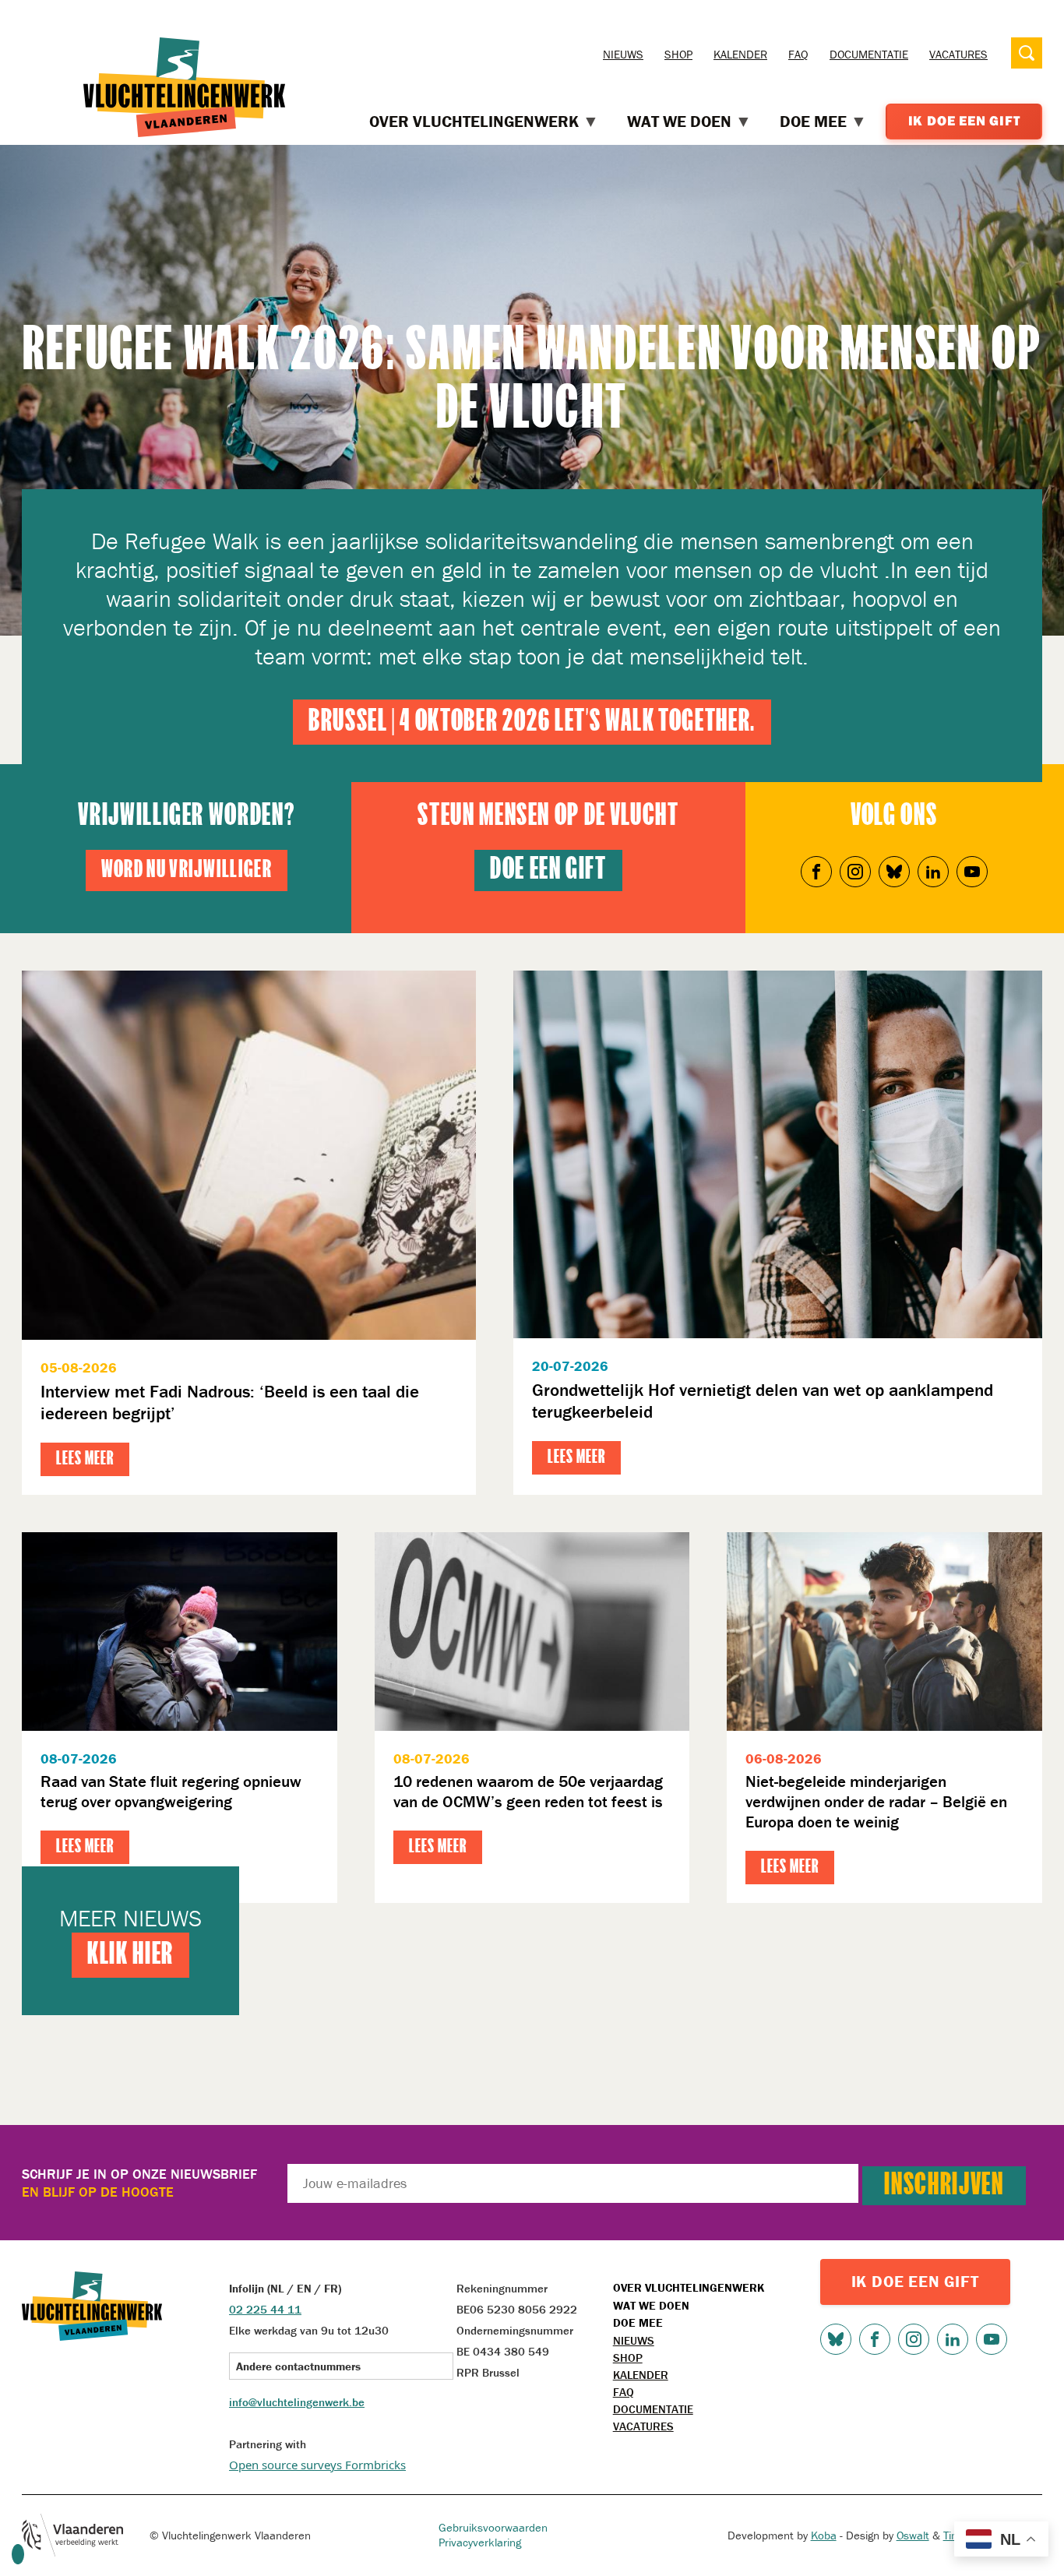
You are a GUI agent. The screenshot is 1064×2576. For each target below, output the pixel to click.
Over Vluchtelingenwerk (689, 2287)
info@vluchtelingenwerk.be (297, 2402)
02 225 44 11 (265, 2309)
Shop (678, 54)
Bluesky (836, 2339)
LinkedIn (933, 872)
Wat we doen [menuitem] (679, 122)
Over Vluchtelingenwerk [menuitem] (474, 122)
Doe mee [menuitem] (813, 122)
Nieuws (623, 54)
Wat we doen (651, 2305)
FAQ (798, 54)
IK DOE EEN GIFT (915, 2282)
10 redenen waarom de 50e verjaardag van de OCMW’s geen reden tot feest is (528, 1792)
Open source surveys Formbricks (317, 2465)
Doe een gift (548, 870)
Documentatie (869, 54)
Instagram (855, 872)
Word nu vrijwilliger (187, 870)
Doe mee (638, 2322)
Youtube (972, 872)
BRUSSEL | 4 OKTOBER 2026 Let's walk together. (532, 722)
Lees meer (85, 1459)
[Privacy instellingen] (18, 2554)
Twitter (894, 872)
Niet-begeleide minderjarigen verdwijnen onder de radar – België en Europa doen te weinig (876, 1802)
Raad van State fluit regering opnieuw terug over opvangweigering (171, 1792)
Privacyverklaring (480, 2542)
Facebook (816, 872)
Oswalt (913, 2535)
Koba (824, 2535)
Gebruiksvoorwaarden (493, 2527)
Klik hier (130, 1955)
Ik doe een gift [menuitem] (964, 121)
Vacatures (958, 54)
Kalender (740, 54)
